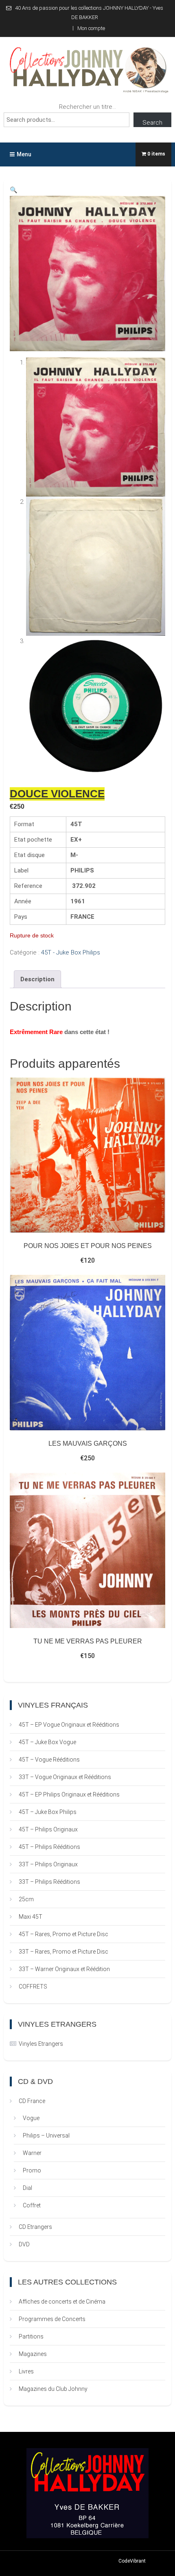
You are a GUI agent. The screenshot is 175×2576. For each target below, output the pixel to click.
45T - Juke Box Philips (71, 952)
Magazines (33, 2354)
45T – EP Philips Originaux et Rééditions (69, 1794)
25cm (26, 1899)
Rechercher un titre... (87, 107)
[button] (14, 190)
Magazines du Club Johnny (53, 2389)
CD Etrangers (35, 2227)
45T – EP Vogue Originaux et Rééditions (69, 1725)
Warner (32, 2153)
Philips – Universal (46, 2136)
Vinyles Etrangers (41, 2044)
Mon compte (91, 28)
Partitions (31, 2336)
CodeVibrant (132, 2561)
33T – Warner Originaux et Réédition (64, 1969)
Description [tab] (37, 979)
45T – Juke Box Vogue (47, 1742)
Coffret (32, 2205)
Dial (27, 2188)
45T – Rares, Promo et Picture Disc (63, 1934)
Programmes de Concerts (52, 2319)
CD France (32, 2101)
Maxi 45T (31, 1917)
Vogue (31, 2118)
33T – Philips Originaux (48, 1864)
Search (152, 123)
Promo (32, 2170)
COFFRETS (33, 1987)
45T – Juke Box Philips (48, 1812)
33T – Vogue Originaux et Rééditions (65, 1777)
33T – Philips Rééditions (49, 1882)
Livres (26, 2371)
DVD (24, 2244)
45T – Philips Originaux (48, 1829)
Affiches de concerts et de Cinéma (62, 2302)
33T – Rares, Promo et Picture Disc (63, 1952)
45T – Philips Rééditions (49, 1847)
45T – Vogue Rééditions (49, 1760)
